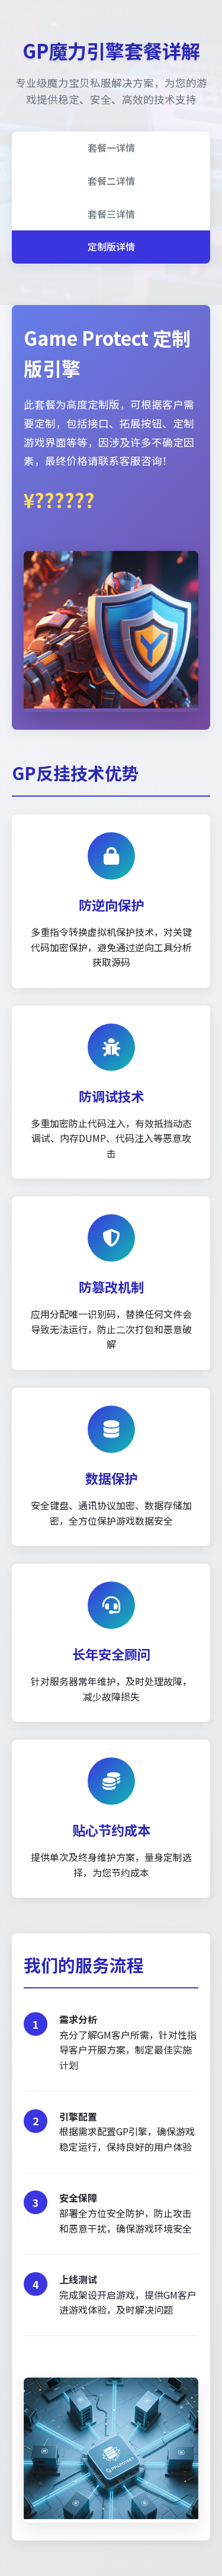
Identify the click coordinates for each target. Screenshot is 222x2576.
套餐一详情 (111, 147)
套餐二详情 (111, 181)
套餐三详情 (111, 214)
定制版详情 (111, 246)
